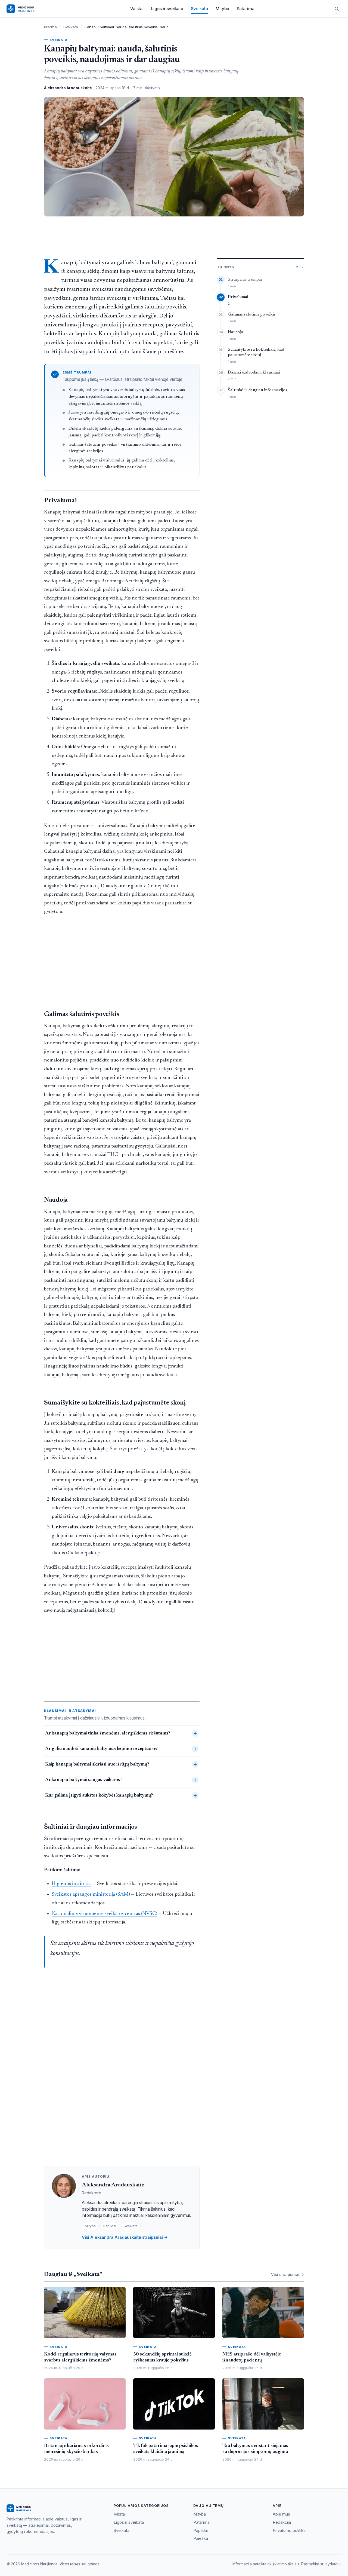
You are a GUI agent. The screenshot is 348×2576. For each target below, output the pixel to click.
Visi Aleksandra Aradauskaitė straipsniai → (125, 2237)
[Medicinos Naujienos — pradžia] (30, 9)
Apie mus (281, 2514)
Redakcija (282, 2522)
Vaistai (137, 9)
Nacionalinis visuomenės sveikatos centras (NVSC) (104, 1914)
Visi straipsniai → (288, 2274)
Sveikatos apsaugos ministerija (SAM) (91, 1894)
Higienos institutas (72, 1884)
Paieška (201, 2538)
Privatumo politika (289, 2531)
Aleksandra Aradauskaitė (113, 2185)
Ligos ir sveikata (167, 9)
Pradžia (50, 27)
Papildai (201, 2531)
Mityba (222, 9)
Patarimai (246, 9)
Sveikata (199, 9)
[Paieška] (337, 9)
